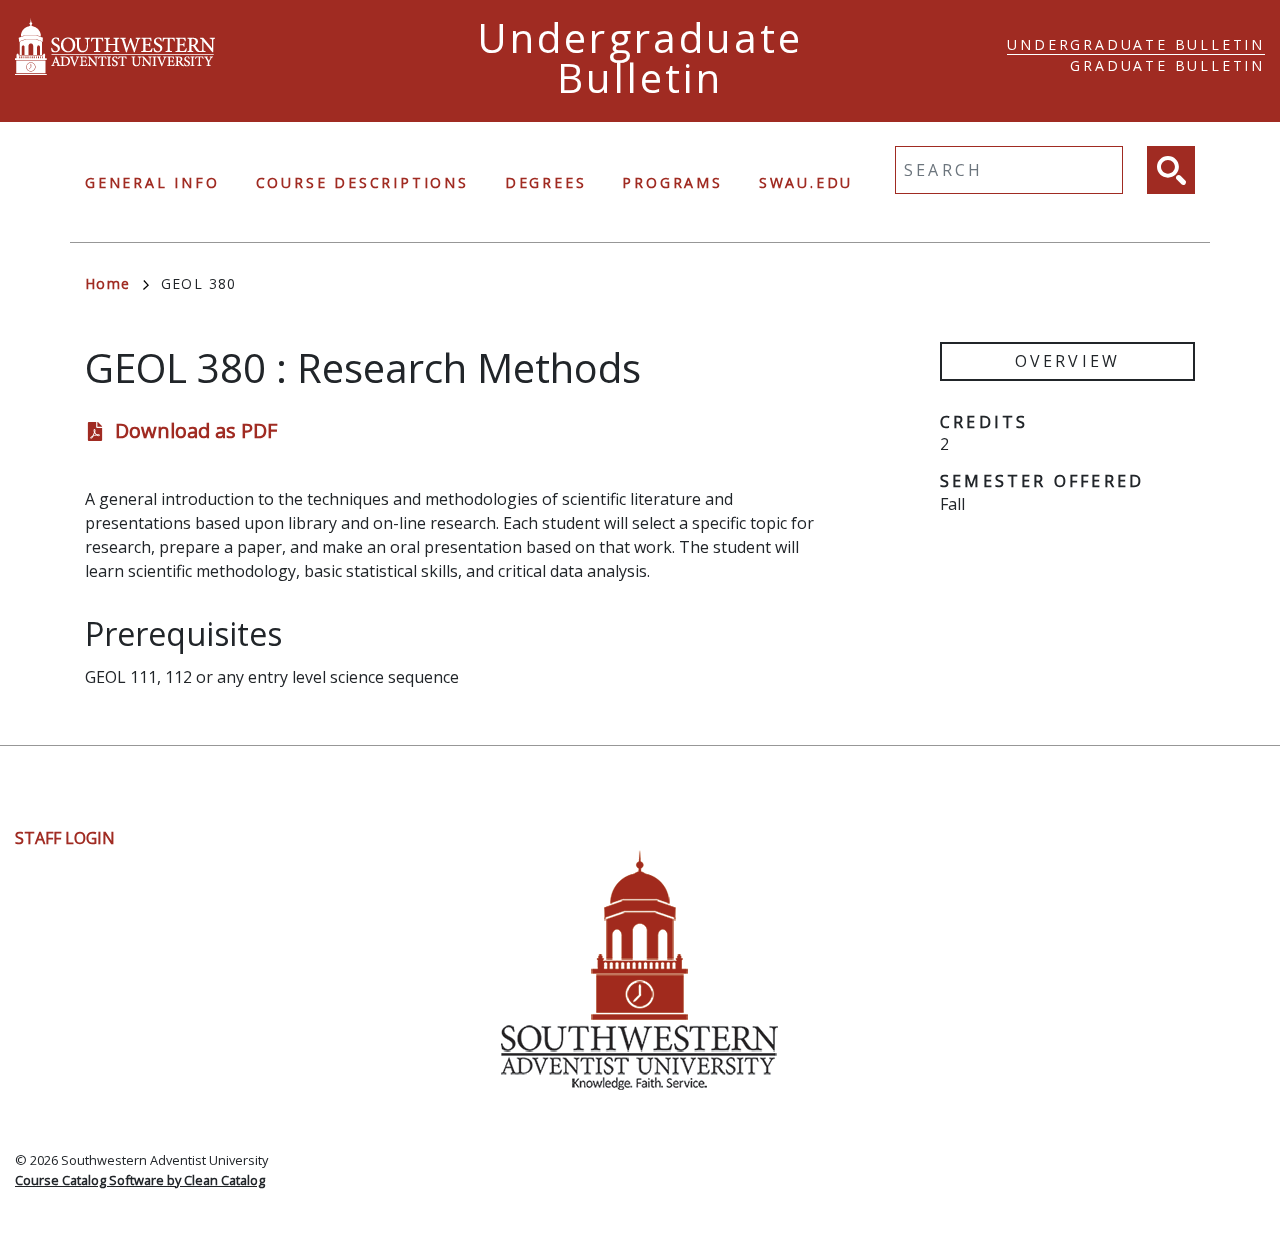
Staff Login (65, 838)
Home (108, 283)
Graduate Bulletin (1167, 65)
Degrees (546, 182)
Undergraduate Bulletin (1136, 44)
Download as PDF (196, 430)
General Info (152, 182)
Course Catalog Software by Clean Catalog (140, 1180)
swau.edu (806, 182)
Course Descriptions (362, 182)
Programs (672, 182)
